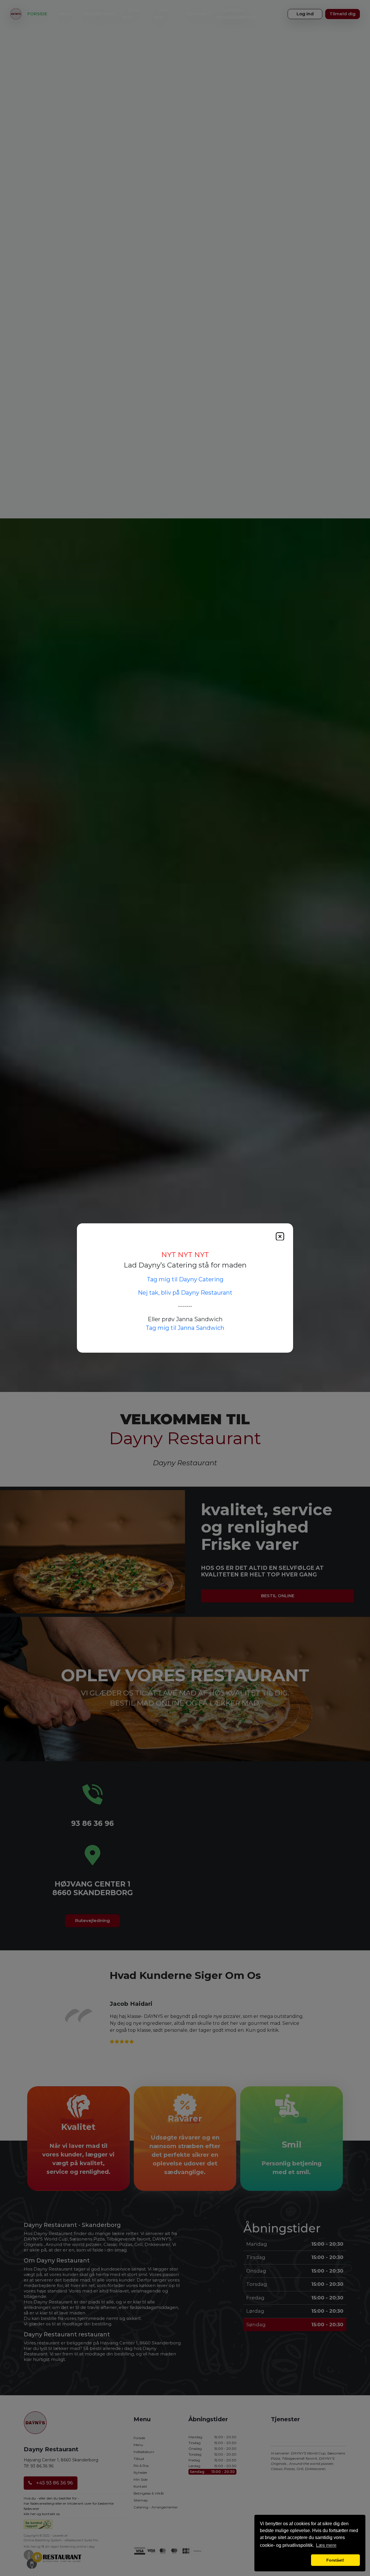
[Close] (280, 1236)
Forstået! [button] (335, 2560)
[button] (284, 2560)
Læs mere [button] (326, 2545)
